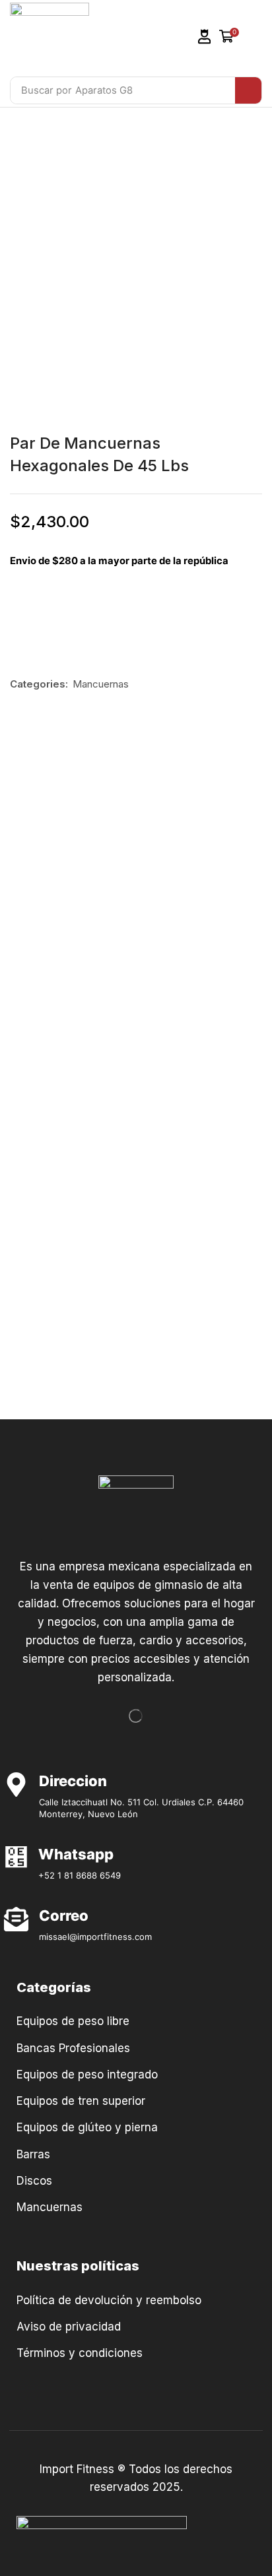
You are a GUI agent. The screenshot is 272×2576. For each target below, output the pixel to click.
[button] (205, 37)
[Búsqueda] (248, 90)
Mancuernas (101, 684)
